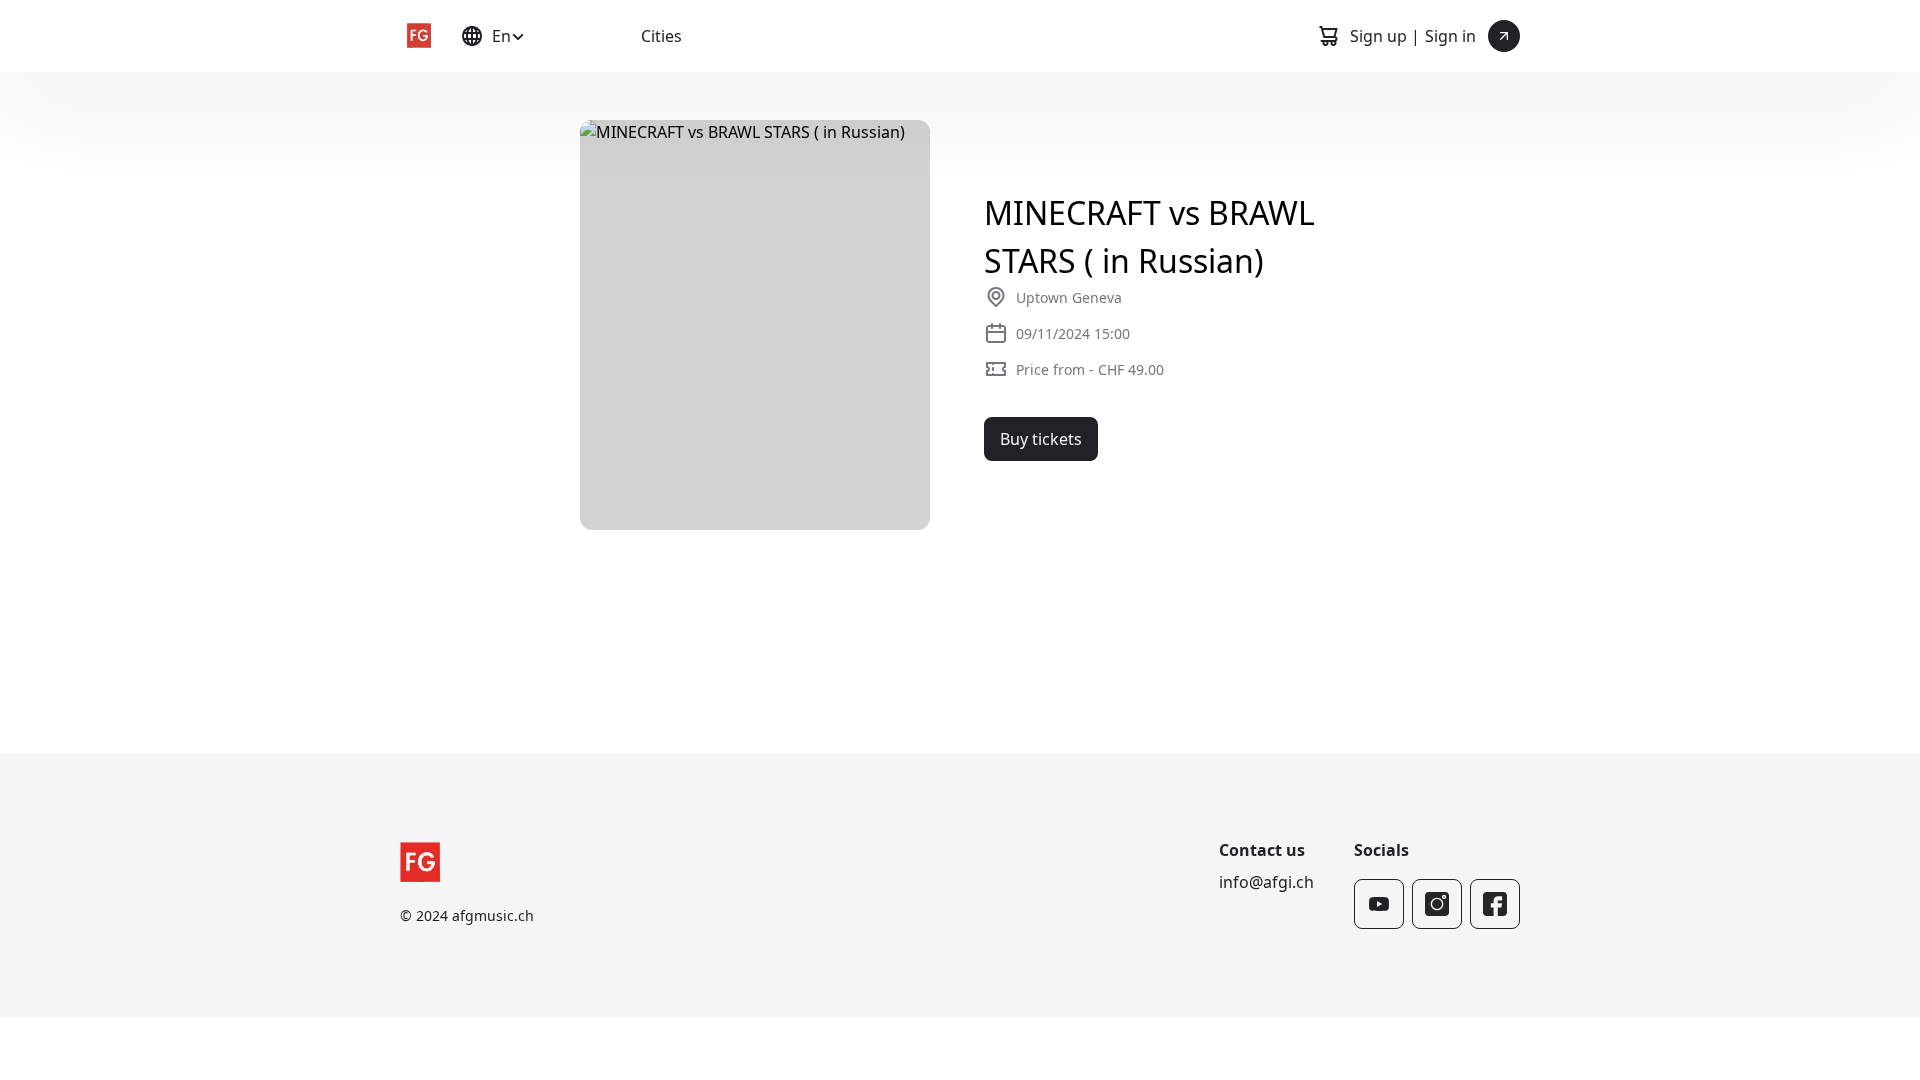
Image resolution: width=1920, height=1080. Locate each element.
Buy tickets (1041, 439)
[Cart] (1328, 36)
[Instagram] (1437, 904)
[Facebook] (1495, 904)
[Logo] (418, 36)
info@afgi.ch (1266, 882)
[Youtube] (1379, 904)
